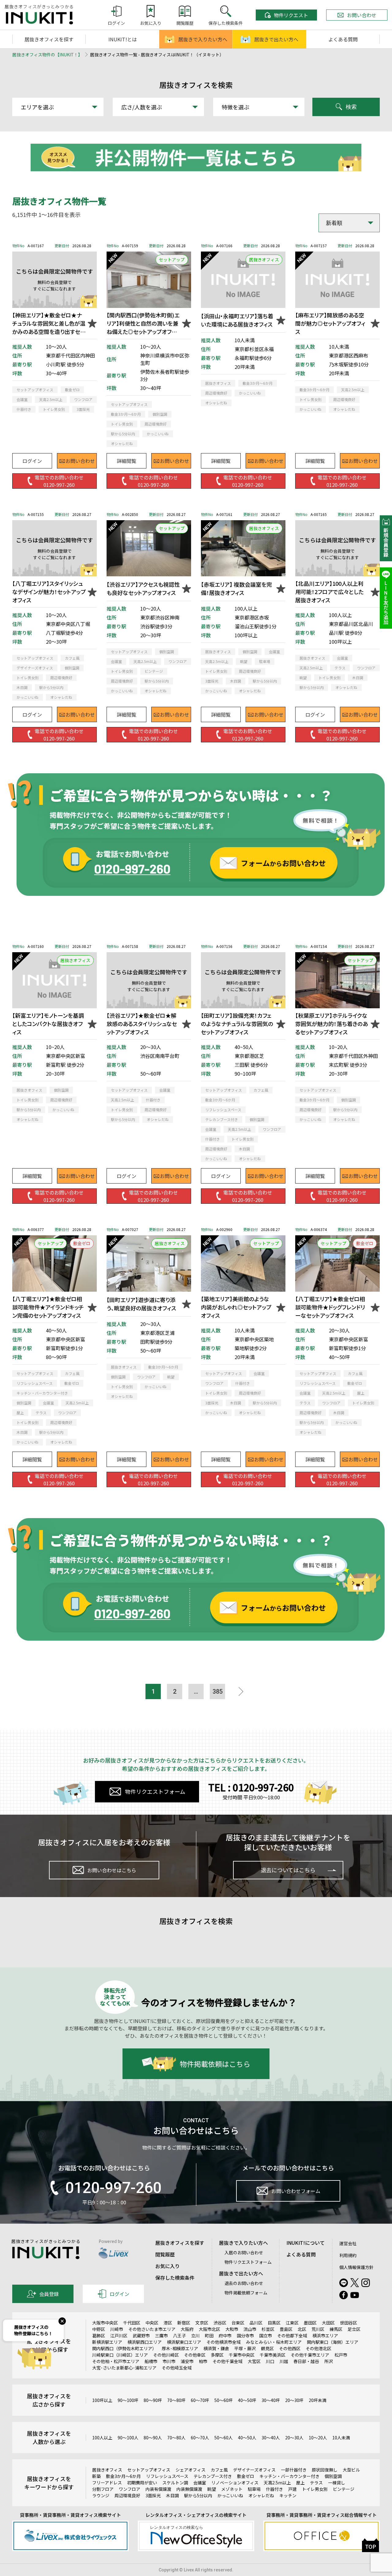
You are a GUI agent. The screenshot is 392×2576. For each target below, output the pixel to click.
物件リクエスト (291, 15)
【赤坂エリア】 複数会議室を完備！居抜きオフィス (236, 588)
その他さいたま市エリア (152, 2329)
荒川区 (318, 2329)
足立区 (354, 2329)
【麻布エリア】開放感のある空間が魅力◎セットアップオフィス (330, 323)
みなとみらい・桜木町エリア (274, 2342)
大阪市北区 (209, 2329)
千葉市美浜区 (273, 2355)
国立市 (266, 2335)
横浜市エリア (325, 2335)
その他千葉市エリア (310, 2355)
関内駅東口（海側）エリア (333, 2342)
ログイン (32, 461)
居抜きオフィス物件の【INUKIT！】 (47, 55)
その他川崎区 (166, 2355)
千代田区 (132, 2323)
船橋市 (151, 2361)
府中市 (225, 2335)
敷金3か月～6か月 (123, 2476)
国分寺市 (245, 2335)
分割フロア (103, 2489)
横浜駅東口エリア (184, 2342)
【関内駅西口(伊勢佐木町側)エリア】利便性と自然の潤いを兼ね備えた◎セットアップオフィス (143, 323)
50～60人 (224, 2438)
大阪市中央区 (105, 2323)
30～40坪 (271, 2400)
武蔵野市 (141, 2335)
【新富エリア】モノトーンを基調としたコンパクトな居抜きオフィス (48, 1024)
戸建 (292, 2489)
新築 (96, 2476)
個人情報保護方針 (356, 2267)
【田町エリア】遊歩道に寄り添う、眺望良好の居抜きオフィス (141, 1304)
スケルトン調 (175, 2483)
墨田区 (310, 2323)
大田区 (328, 2323)
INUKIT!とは (123, 39)
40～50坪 (247, 2400)
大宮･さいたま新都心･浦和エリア (124, 2368)
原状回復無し (325, 2470)
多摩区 (217, 2355)
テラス (316, 2483)
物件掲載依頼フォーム (246, 2293)
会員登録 (49, 2294)
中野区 (99, 2329)
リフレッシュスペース (167, 2476)
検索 (351, 107)
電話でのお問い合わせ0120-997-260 (59, 481)
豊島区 (286, 2329)
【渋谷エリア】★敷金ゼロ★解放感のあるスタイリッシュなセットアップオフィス (142, 1024)
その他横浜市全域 (224, 2342)
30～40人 (271, 2438)
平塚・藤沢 (245, 2348)
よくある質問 (343, 39)
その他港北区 (318, 2348)
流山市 (250, 2329)
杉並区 (268, 2329)
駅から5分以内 (198, 2495)
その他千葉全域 (228, 2361)
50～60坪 (224, 2400)
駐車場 (254, 2489)
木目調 (172, 2495)
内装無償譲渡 (189, 2489)
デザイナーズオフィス (254, 2470)
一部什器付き (294, 2470)
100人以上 (102, 2438)
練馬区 (336, 2329)
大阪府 (187, 2329)
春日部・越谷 (306, 2361)
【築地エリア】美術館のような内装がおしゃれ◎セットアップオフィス (236, 1307)
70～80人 (176, 2438)
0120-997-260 (113, 2188)
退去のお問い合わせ (244, 2283)
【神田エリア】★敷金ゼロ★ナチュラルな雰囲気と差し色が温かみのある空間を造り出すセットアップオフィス (49, 323)
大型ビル (351, 2470)
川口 (270, 2361)
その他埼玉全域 (177, 2368)
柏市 (203, 2361)
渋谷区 (220, 2323)
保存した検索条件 (175, 2278)
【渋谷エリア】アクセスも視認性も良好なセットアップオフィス (143, 588)
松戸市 (341, 2355)
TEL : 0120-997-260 (251, 1787)
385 (218, 1691)
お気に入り (168, 2266)
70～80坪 (176, 2400)
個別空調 (333, 2476)
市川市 (169, 2361)
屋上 (300, 2483)
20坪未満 (318, 2400)
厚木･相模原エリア (180, 2348)
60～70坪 (200, 2400)
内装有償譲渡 (158, 2489)
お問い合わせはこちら (112, 1870)
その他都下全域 (292, 2335)
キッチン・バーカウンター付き (289, 2476)
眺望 (212, 2489)
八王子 (179, 2335)
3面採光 (153, 2495)
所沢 (329, 2361)
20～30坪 (294, 2400)
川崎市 (117, 2329)
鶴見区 (267, 2348)
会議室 (200, 2483)
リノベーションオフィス (235, 2483)
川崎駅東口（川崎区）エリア (120, 2355)
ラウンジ (101, 2495)
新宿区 (184, 2323)
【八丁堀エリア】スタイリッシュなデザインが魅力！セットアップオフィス (49, 592)
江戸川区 (119, 2335)
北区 (302, 2329)
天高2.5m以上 (277, 2483)
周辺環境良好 (127, 2495)
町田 (209, 2335)
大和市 (232, 2329)
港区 (168, 2323)
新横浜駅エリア (107, 2342)
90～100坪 (128, 2400)
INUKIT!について (305, 2243)
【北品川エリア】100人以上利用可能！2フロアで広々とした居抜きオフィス (329, 592)
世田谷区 (349, 2323)
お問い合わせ (362, 15)
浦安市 (187, 2361)
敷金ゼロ (246, 2476)
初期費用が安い (142, 2483)
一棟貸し (337, 2483)
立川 (195, 2335)
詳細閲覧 (126, 461)
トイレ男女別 (315, 2489)
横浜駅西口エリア (145, 2342)
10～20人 (318, 2438)
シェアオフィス (190, 2470)
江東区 (292, 2323)
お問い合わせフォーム (296, 2191)
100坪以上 (102, 2400)
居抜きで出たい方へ (276, 39)
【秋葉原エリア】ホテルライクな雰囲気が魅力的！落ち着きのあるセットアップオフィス (332, 1024)
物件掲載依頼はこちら (215, 2064)
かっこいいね (230, 2495)
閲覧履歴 (165, 2254)
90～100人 (128, 2438)
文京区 (202, 2323)
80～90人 (153, 2438)
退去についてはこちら (288, 1870)
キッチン (288, 2495)
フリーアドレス (107, 2483)
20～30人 (294, 2438)
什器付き (274, 2489)
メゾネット (232, 2489)
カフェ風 (219, 2470)
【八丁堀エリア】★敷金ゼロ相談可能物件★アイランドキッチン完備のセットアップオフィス (48, 1307)
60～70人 (200, 2438)
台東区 (238, 2323)
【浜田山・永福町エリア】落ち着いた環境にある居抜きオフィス (237, 320)
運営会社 (348, 2243)
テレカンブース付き (213, 2476)
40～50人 (247, 2438)
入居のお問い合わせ (244, 2252)
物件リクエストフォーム (155, 1791)
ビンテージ (344, 2489)
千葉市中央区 (242, 2355)
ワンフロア (130, 2489)
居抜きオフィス (107, 2470)
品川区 (256, 2323)
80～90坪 (153, 2400)
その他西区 (290, 2348)
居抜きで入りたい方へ (203, 39)
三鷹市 (161, 2335)
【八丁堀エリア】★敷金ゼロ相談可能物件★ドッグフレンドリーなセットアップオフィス (330, 1307)
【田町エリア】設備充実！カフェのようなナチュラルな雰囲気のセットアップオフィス (237, 1024)
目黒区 (274, 2323)
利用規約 (348, 2255)
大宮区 (254, 2361)
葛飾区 (99, 2335)
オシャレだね (261, 2495)
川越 (284, 2361)
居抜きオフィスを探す (49, 39)
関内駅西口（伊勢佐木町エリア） (124, 2348)
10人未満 (341, 2438)
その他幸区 (195, 2355)
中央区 (152, 2323)
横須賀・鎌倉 (216, 2348)
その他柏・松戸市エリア (116, 2361)
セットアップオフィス (149, 2470)
